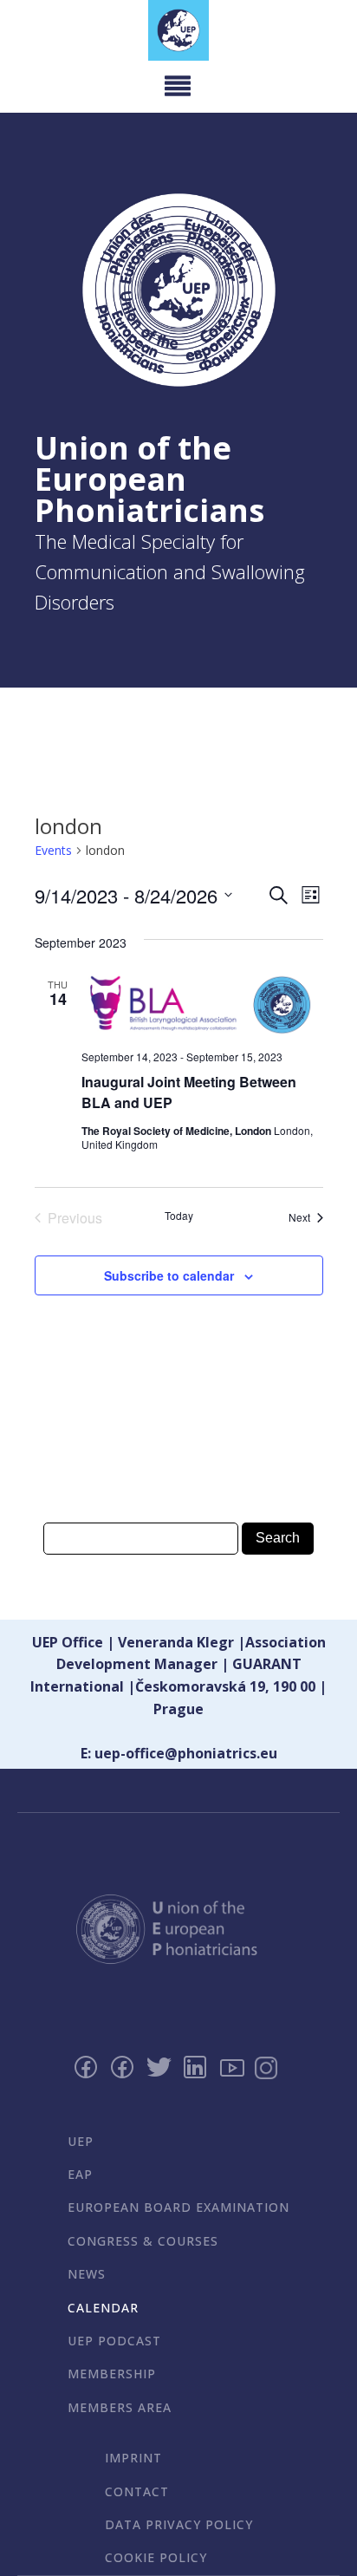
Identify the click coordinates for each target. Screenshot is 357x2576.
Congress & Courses (143, 2241)
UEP (81, 2141)
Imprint (133, 2458)
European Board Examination (178, 2207)
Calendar (103, 2308)
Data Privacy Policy (179, 2524)
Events (53, 850)
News (87, 2274)
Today (179, 1216)
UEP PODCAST (114, 2341)
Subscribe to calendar (169, 1275)
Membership (112, 2374)
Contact (137, 2491)
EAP (80, 2174)
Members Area (120, 2407)
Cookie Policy (156, 2557)
